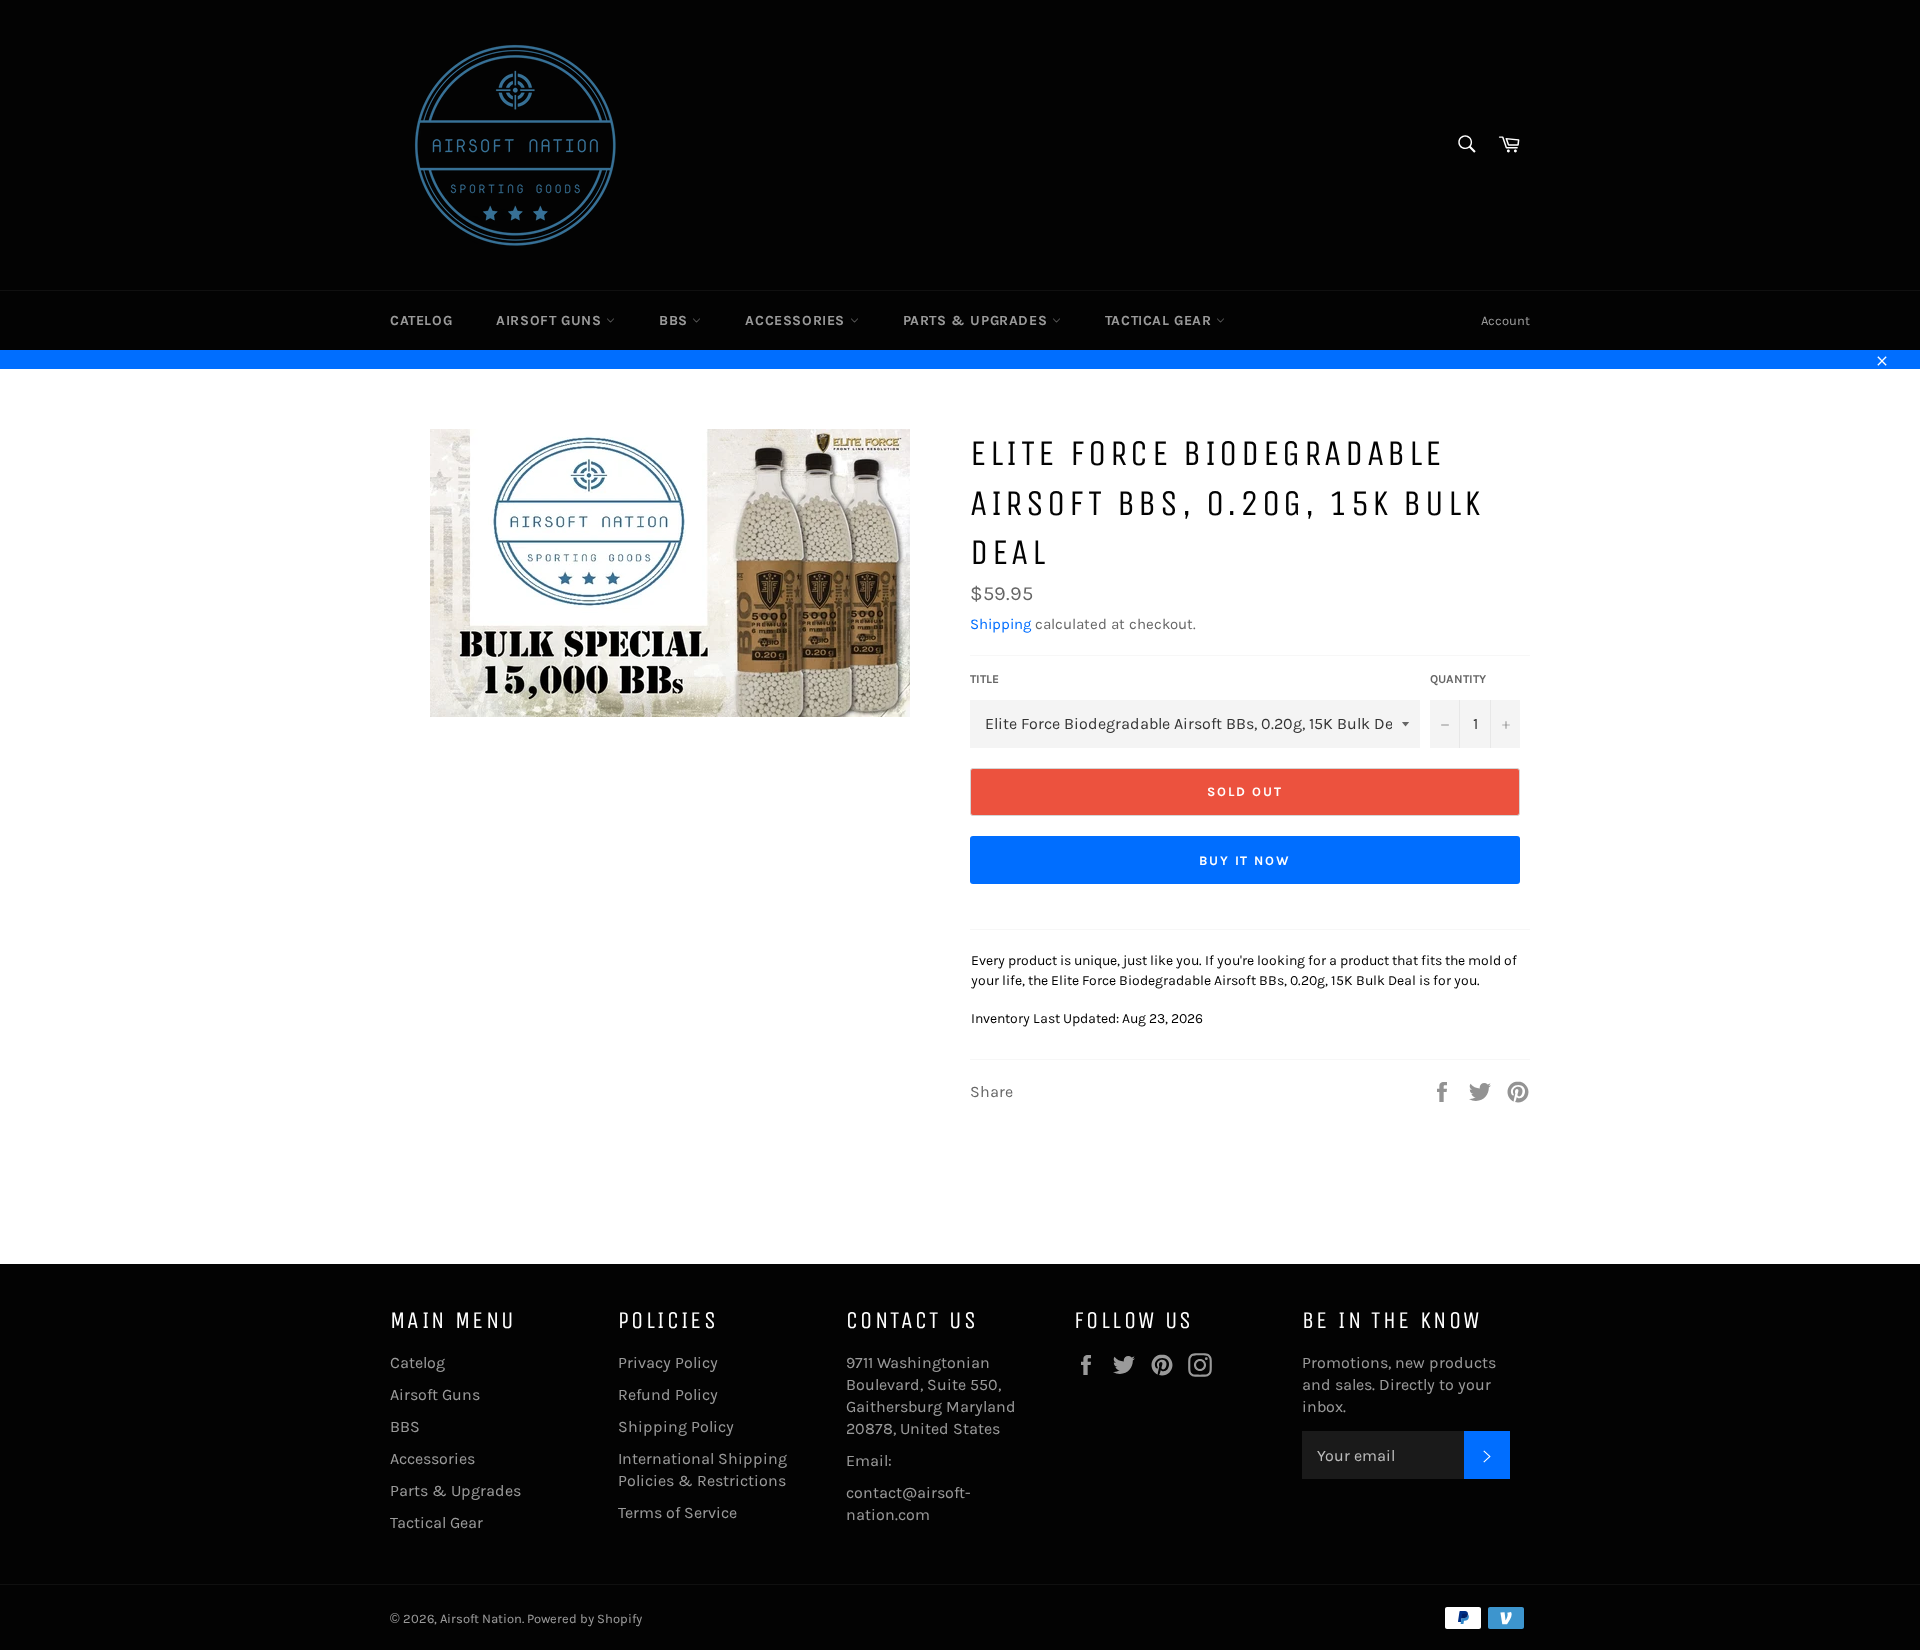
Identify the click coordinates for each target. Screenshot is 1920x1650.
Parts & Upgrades (977, 320)
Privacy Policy (668, 1362)
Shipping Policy (676, 1426)
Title (984, 679)
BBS (675, 320)
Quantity (1458, 679)
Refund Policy (668, 1394)
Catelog (421, 320)
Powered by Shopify (584, 1618)
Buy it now (1245, 860)
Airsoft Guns (551, 320)
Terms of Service (677, 1512)
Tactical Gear (1160, 320)
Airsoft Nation (481, 1618)
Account (1505, 320)
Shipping (1000, 624)
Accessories (797, 320)
